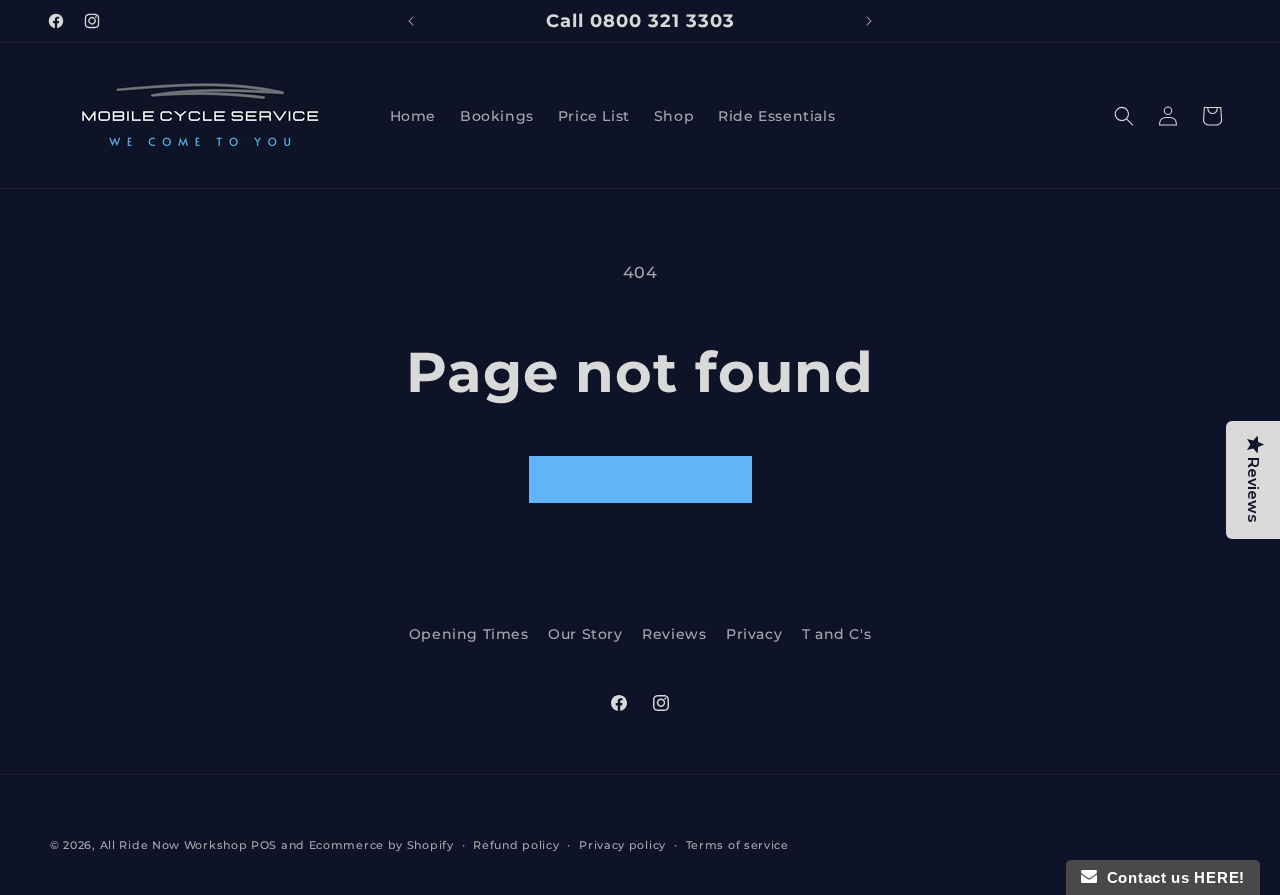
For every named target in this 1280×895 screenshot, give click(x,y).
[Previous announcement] (411, 21)
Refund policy (516, 845)
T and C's (836, 634)
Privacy (754, 634)
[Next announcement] (869, 21)
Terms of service (737, 845)
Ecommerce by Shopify (381, 845)
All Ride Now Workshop (174, 845)
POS (264, 845)
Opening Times (469, 634)
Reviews (674, 634)
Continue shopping (640, 478)
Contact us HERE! (1171, 877)
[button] (1124, 116)
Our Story (585, 634)
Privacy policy (622, 845)
